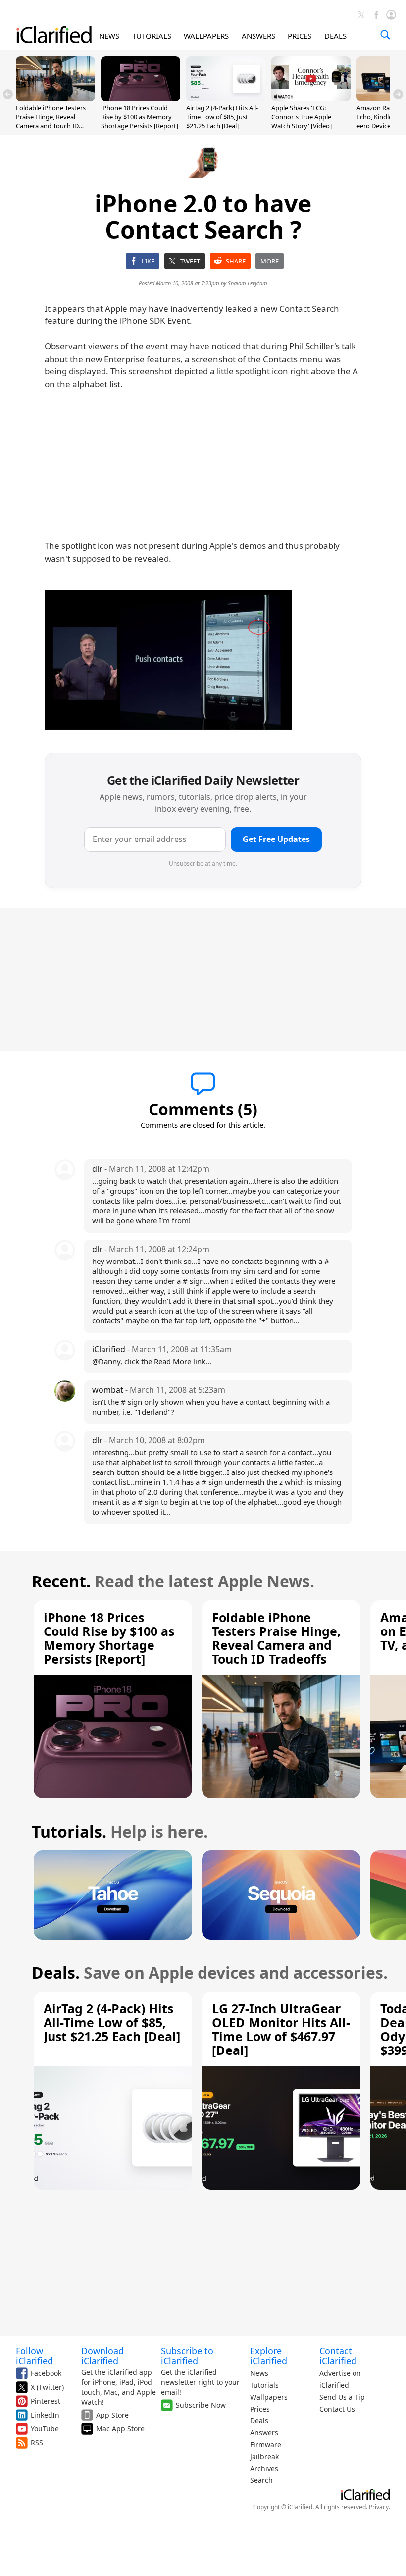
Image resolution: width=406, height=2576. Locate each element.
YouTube (45, 2429)
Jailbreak (264, 2456)
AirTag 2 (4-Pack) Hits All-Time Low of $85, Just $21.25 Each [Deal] (222, 117)
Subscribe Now (201, 2405)
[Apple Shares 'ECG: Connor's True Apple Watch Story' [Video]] (311, 98)
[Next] (398, 94)
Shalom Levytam (248, 283)
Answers (264, 2433)
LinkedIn (45, 2415)
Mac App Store (120, 2429)
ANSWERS (258, 36)
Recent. (61, 1581)
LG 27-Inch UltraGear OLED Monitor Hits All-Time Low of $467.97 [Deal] (281, 2029)
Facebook (46, 2373)
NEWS (109, 36)
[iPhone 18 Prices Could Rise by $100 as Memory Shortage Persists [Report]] (141, 98)
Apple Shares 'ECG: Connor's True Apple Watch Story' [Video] (302, 117)
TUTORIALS (152, 36)
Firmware (266, 2445)
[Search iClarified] (385, 35)
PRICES (300, 36)
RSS (37, 2443)
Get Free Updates (276, 839)
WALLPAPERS (206, 36)
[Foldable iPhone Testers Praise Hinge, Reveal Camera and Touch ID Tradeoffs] (55, 98)
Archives (264, 2468)
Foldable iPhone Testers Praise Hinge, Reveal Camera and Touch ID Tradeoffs (51, 122)
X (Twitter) (47, 2387)
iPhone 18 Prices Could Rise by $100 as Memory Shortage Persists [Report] (140, 117)
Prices (260, 2409)
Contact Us (337, 2409)
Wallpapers (269, 2397)
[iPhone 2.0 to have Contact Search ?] (168, 660)
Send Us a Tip (342, 2397)
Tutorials (264, 2385)
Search (261, 2480)
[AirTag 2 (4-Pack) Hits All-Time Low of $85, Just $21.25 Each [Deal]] (226, 98)
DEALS (335, 36)
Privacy (379, 2507)
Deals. (56, 1972)
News (259, 2373)
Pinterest (46, 2401)
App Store (112, 2415)
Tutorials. (69, 1831)
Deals (259, 2421)
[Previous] (8, 94)
